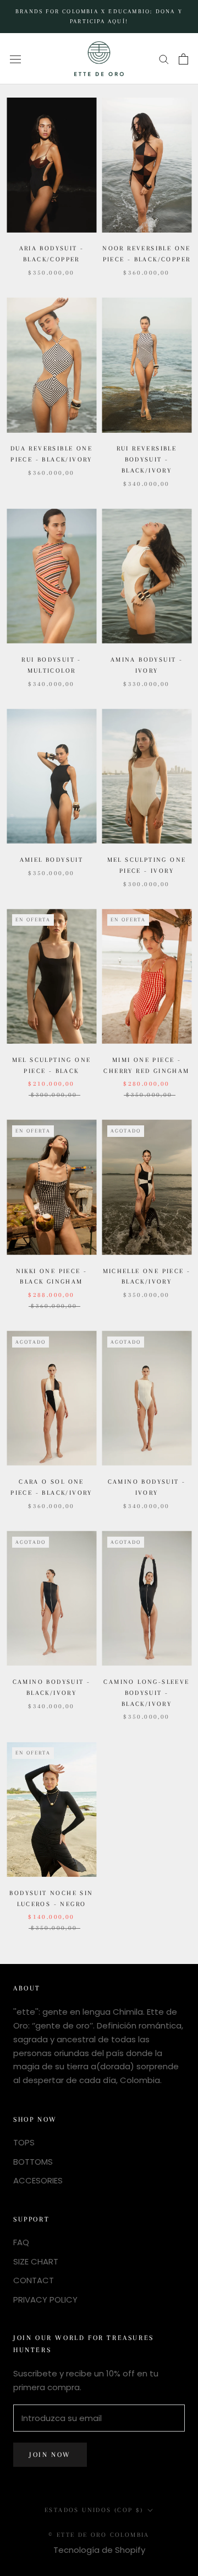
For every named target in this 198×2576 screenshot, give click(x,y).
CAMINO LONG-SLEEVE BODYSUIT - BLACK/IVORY (146, 1693)
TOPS (24, 2142)
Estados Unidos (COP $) (94, 2510)
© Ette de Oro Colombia (99, 2535)
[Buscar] (164, 59)
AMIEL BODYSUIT (52, 860)
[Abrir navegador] (15, 58)
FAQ (21, 2242)
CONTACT (34, 2280)
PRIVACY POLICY (45, 2299)
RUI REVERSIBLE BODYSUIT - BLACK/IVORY (147, 460)
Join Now (50, 2455)
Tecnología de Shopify (99, 2550)
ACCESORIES (38, 2180)
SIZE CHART (36, 2261)
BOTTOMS (33, 2162)
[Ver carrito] (183, 59)
